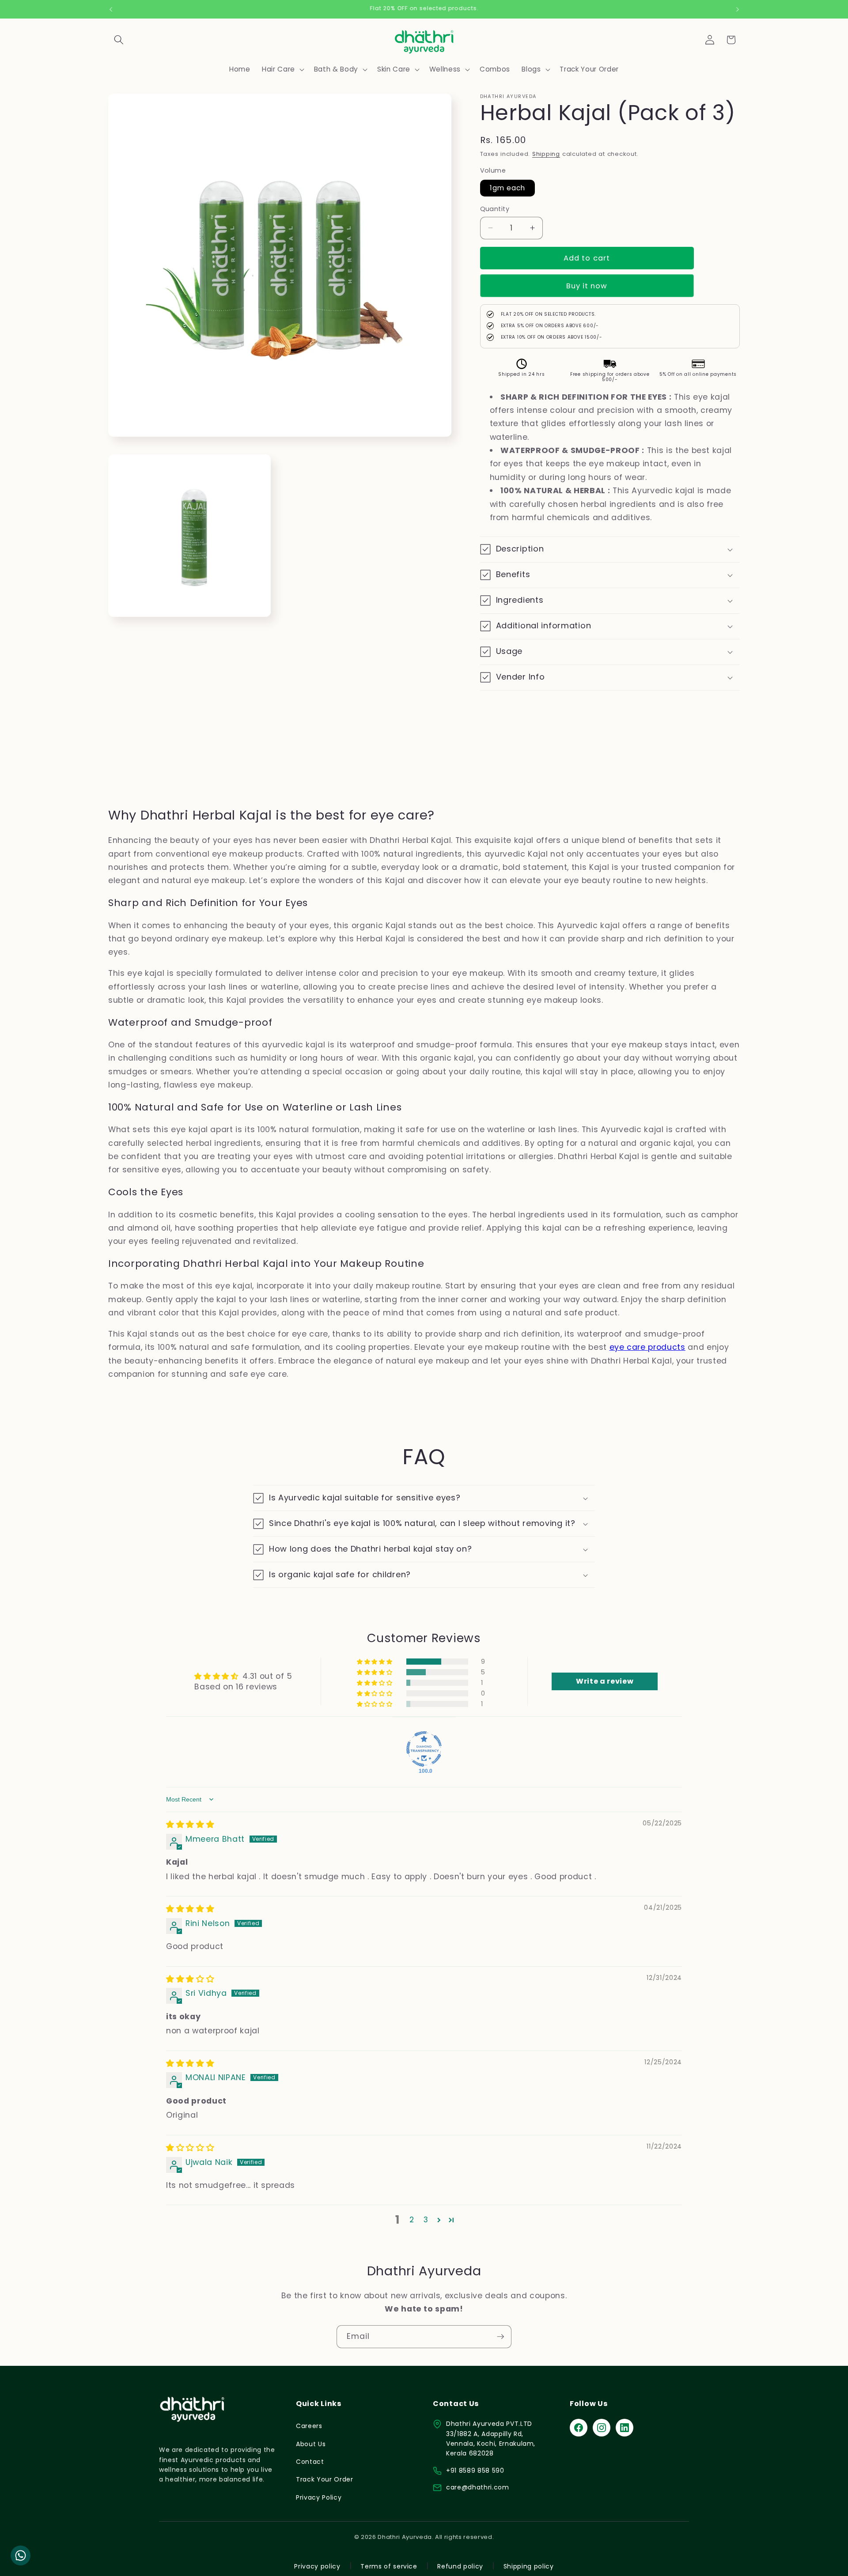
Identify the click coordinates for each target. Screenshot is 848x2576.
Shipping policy (529, 2566)
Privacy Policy (319, 2497)
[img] (190, 1824)
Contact (310, 2462)
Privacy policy (317, 2566)
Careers (309, 2426)
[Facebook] (579, 2428)
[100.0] (424, 1749)
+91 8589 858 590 (475, 2470)
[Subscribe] (500, 2337)
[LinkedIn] (625, 2428)
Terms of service (389, 2566)
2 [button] (412, 2220)
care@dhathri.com (478, 2487)
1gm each (508, 188)
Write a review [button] (605, 1681)
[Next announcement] (738, 9)
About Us (311, 2444)
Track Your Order (325, 2479)
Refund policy (460, 2566)
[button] (119, 40)
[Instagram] (602, 2428)
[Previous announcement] (111, 9)
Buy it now (587, 286)
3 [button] (426, 2220)
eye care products (647, 1347)
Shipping (546, 154)
